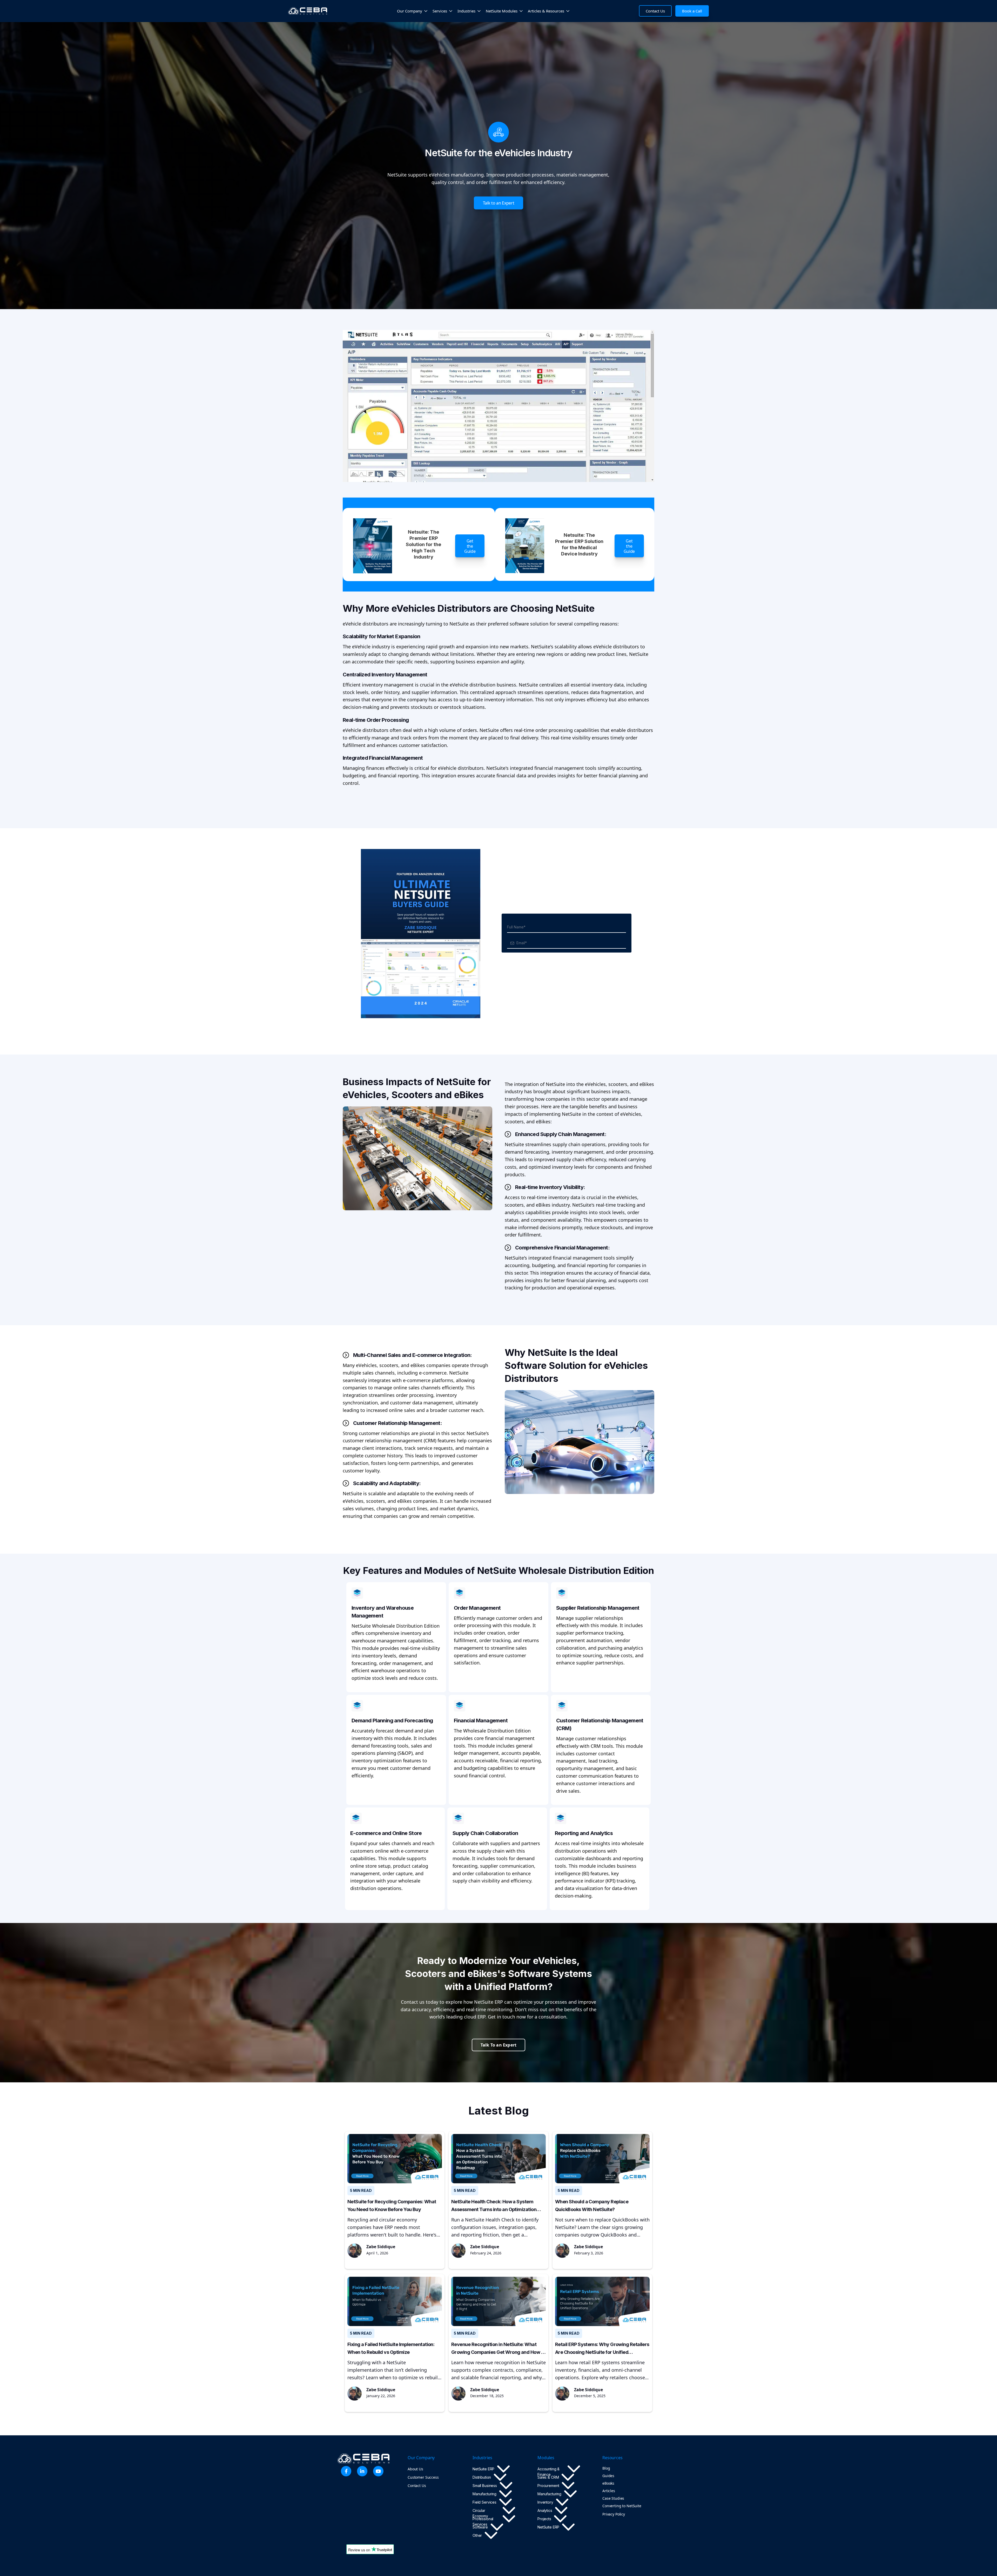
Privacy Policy (614, 2514)
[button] (412, 11)
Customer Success (423, 2477)
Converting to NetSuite (622, 2506)
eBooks (608, 2483)
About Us (415, 2469)
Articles (609, 2491)
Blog (606, 2468)
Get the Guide (470, 546)
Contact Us (417, 2486)
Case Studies (613, 2498)
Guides (608, 2476)
